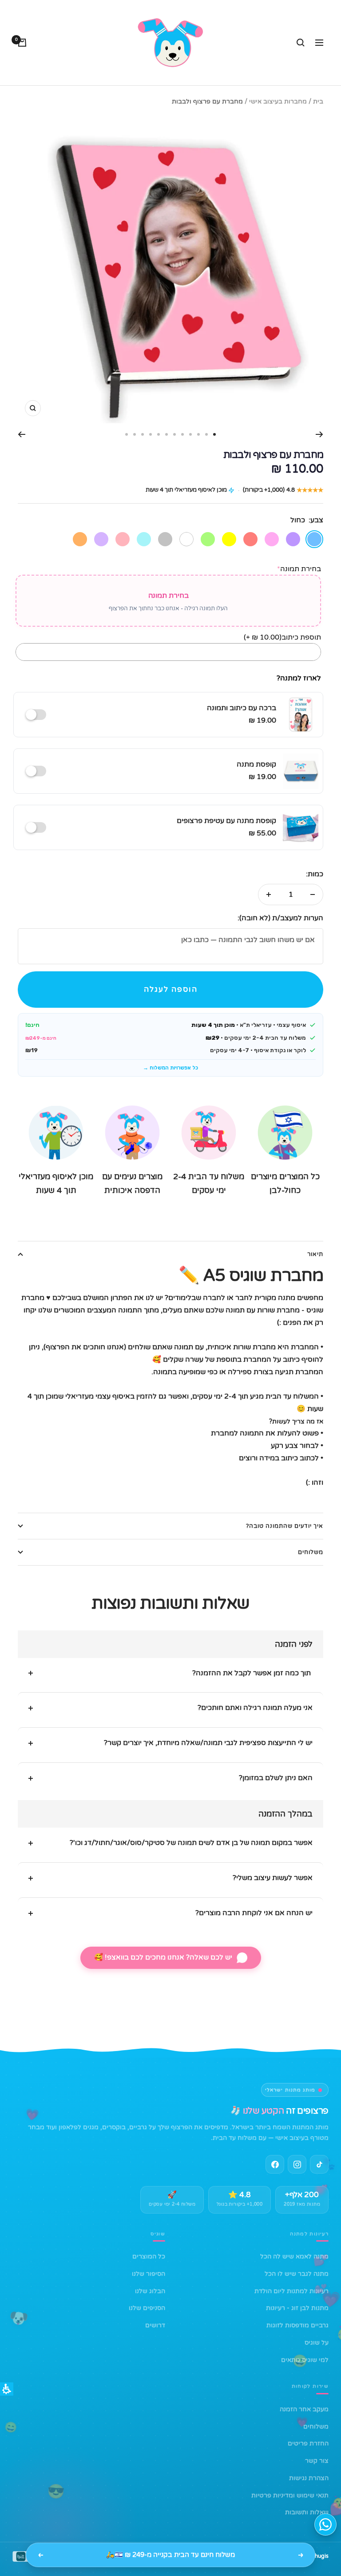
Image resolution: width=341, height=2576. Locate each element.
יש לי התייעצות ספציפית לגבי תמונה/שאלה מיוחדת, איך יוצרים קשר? (208, 1743)
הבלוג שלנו (150, 2291)
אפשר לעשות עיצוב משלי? (273, 1878)
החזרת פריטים (308, 2443)
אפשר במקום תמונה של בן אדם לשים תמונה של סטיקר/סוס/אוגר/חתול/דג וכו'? (191, 1843)
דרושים (155, 2325)
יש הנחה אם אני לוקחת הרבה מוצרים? (254, 1913)
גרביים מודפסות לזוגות (297, 2325)
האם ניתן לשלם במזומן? (276, 1778)
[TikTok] (319, 2164)
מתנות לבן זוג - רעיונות (297, 2308)
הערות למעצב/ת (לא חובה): (280, 918)
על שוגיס (317, 2343)
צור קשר (317, 2461)
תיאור (315, 1254)
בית (318, 101)
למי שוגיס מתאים (305, 2360)
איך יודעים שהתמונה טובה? (285, 1526)
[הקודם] (319, 434)
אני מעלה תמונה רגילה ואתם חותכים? (255, 1708)
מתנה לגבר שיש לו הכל (297, 2274)
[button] (170, 990)
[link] (297, 2164)
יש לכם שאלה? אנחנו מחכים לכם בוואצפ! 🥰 (163, 1957)
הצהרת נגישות (309, 2478)
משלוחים (311, 1552)
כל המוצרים (149, 2256)
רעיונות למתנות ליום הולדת (291, 2291)
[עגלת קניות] (22, 43)
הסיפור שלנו (149, 2274)
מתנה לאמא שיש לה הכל (294, 2256)
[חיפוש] (301, 43)
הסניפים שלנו (147, 2308)
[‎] (38, 715)
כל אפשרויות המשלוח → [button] (170, 1068)
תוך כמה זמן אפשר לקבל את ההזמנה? (252, 1673)
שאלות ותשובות (307, 2512)
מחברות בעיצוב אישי (278, 101)
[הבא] (22, 434)
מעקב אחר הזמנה (304, 2409)
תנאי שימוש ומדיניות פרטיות (290, 2495)
